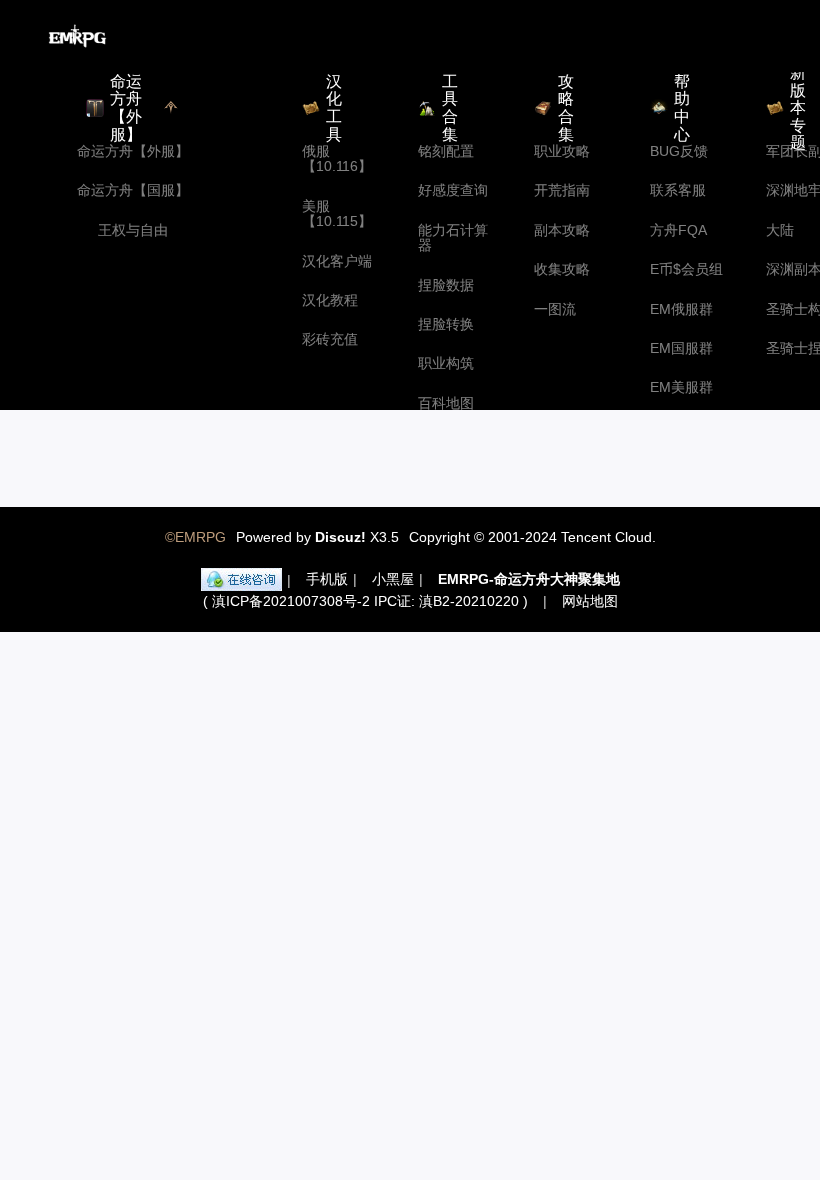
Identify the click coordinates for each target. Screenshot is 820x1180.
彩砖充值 (330, 339)
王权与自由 (133, 230)
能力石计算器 (453, 238)
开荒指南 (562, 190)
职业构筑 (446, 363)
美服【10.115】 (337, 214)
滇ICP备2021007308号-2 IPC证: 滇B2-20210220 (365, 601)
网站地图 (590, 601)
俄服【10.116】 (337, 159)
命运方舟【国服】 (133, 190)
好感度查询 (453, 190)
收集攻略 (562, 269)
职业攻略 (562, 151)
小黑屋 (393, 579)
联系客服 (678, 190)
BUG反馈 (679, 151)
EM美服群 (681, 387)
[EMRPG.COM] (77, 36)
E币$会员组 (686, 269)
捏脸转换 (446, 324)
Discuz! (340, 537)
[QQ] (241, 580)
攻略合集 (566, 108)
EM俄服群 (681, 309)
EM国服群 (681, 348)
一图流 (555, 309)
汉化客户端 (337, 261)
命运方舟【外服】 (133, 151)
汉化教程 (330, 300)
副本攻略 (562, 230)
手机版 (327, 579)
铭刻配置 (446, 151)
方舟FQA (678, 230)
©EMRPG (195, 537)
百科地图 (446, 403)
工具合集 (450, 108)
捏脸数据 (446, 285)
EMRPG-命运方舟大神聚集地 (529, 579)
